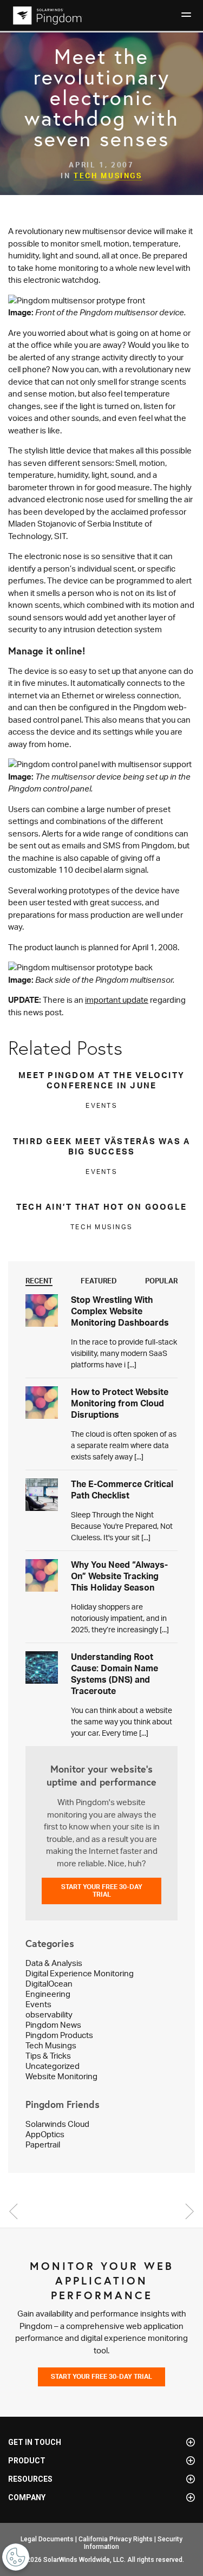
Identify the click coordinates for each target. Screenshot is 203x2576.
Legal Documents (47, 2539)
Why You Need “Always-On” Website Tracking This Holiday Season (119, 1576)
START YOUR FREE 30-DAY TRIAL (102, 1890)
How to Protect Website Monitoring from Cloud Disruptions (120, 1403)
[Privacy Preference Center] (16, 2557)
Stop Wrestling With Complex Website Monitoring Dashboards (120, 1311)
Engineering (48, 1994)
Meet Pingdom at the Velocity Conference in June (101, 1080)
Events (38, 2004)
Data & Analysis (54, 1963)
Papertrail (43, 2144)
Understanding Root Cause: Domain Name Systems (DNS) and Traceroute (114, 1674)
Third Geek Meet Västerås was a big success (102, 1146)
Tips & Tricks (48, 2056)
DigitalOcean (49, 1984)
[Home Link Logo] (46, 15)
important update (117, 1000)
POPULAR (161, 1281)
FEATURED (99, 1281)
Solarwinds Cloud (57, 2124)
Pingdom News (53, 2025)
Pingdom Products (59, 2035)
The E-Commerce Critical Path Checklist (122, 1490)
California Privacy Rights (116, 2539)
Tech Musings (108, 176)
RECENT (39, 1281)
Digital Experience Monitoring (80, 1973)
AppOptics (45, 2134)
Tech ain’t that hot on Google (101, 1207)
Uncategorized (53, 2066)
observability (49, 2014)
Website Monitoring (61, 2076)
